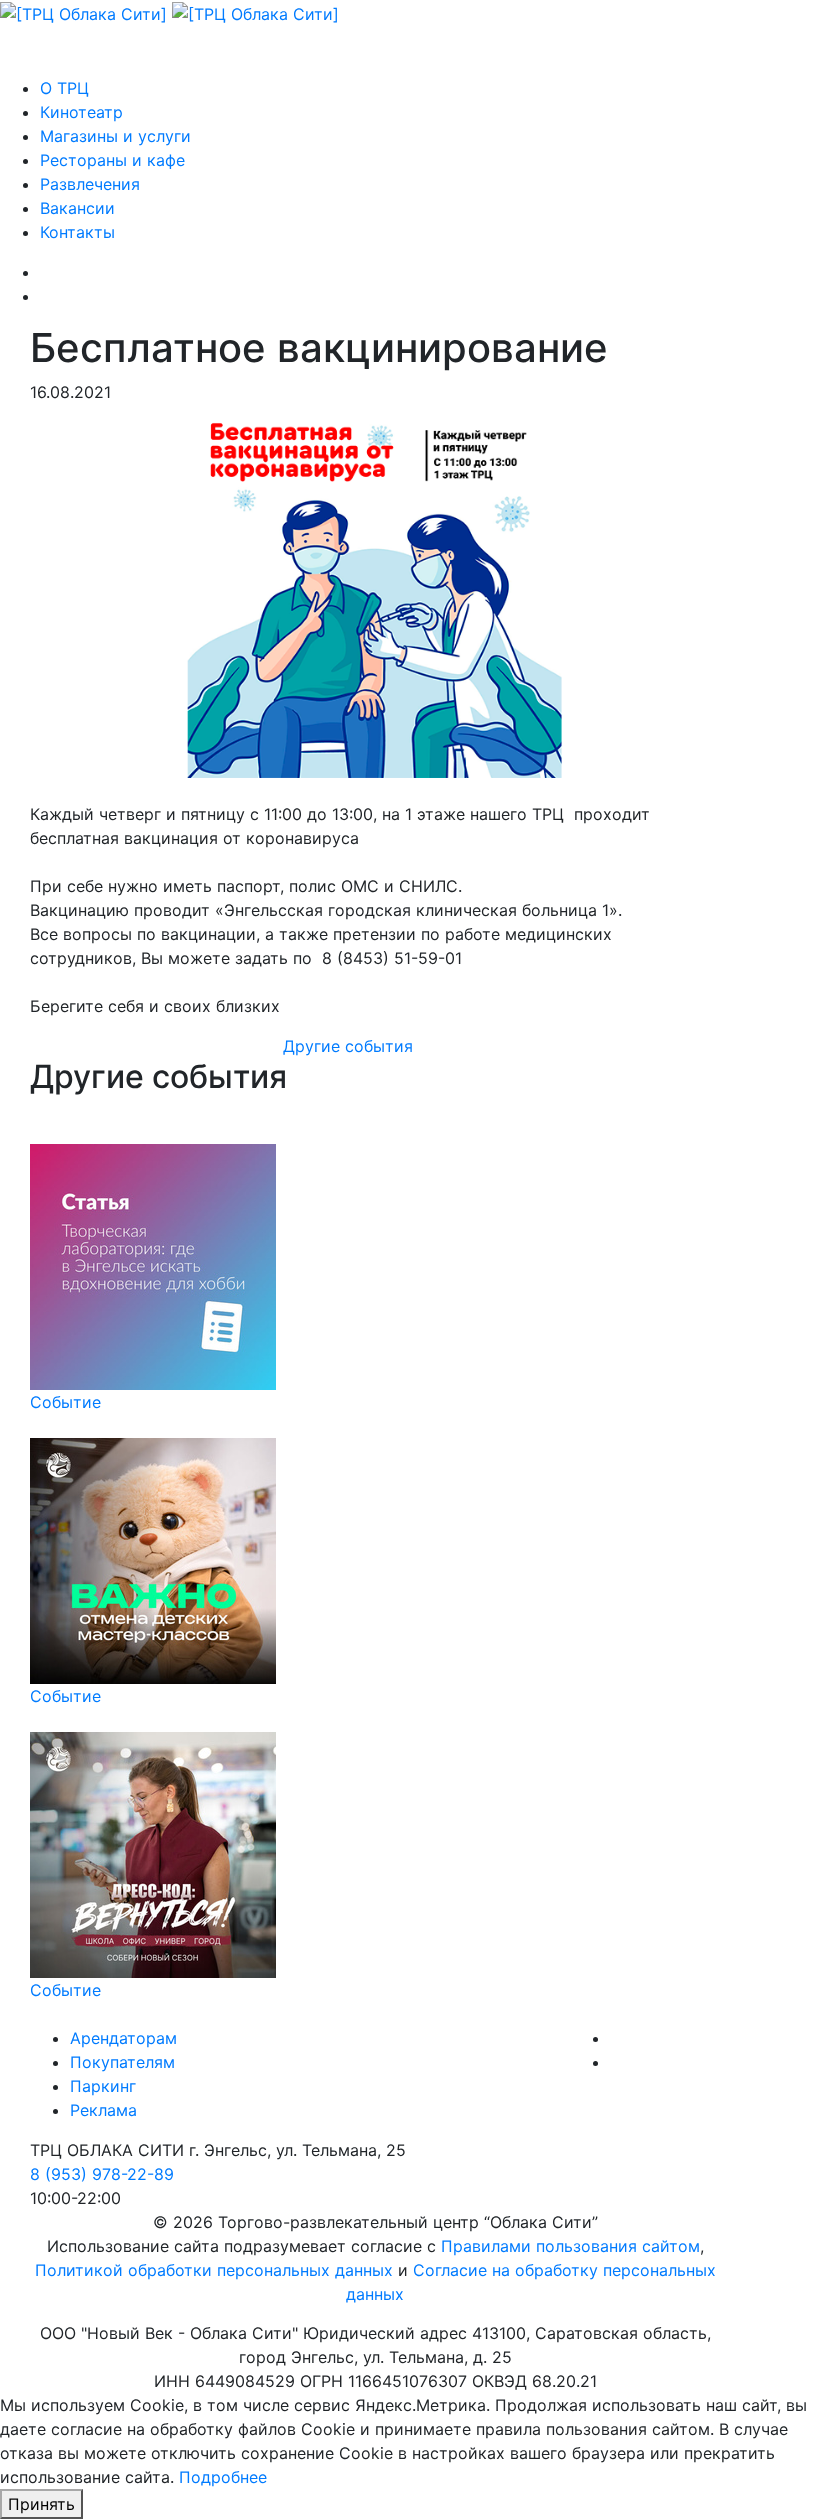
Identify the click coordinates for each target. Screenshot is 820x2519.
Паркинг (103, 2086)
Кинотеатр (81, 112)
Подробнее (223, 2477)
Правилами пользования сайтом (570, 2246)
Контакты (77, 232)
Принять (41, 2504)
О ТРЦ (64, 88)
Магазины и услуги (115, 136)
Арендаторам (123, 2038)
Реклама (103, 2110)
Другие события (348, 1046)
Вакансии (77, 208)
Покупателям (122, 2062)
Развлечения (90, 184)
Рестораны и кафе (112, 160)
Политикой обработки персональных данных (214, 2270)
